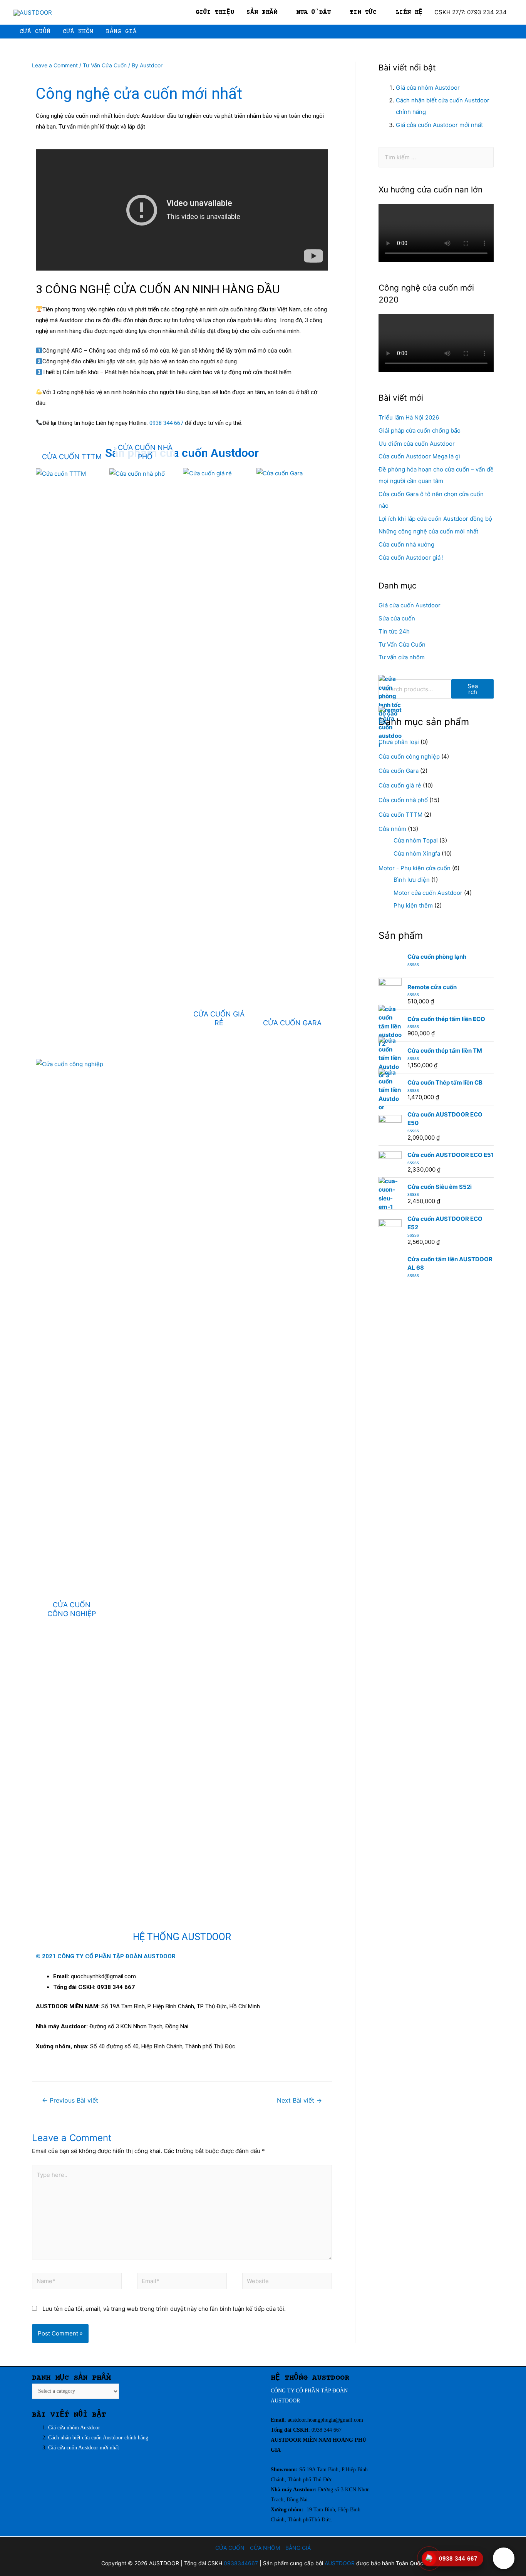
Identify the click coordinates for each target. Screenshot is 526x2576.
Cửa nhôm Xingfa (417, 853)
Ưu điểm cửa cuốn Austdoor (417, 444)
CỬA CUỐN (230, 2548)
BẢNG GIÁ (298, 2548)
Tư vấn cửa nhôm (402, 657)
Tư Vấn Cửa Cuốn (105, 65)
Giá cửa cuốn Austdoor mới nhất (440, 125)
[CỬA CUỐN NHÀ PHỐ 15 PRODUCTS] (145, 474)
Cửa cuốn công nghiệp (409, 756)
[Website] (287, 2283)
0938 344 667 (167, 423)
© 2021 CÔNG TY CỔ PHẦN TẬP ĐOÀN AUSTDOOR (106, 1956)
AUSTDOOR (285, 2401)
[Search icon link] (509, 32)
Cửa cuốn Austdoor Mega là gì (419, 456)
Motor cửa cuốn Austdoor (428, 893)
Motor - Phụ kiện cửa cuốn (415, 868)
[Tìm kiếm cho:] (436, 157)
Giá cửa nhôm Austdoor (429, 88)
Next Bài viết (299, 2100)
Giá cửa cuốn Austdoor (410, 605)
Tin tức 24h (394, 631)
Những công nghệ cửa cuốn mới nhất (428, 531)
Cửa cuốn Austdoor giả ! (411, 557)
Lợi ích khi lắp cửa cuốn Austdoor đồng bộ (435, 519)
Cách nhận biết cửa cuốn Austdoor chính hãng (98, 2438)
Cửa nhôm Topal (416, 840)
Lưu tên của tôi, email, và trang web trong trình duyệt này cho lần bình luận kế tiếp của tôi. (164, 2309)
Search (473, 689)
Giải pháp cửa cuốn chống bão (420, 430)
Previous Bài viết (70, 2100)
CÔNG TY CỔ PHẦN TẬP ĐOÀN (309, 2391)
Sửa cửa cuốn (397, 618)
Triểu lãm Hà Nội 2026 (409, 417)
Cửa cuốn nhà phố (403, 800)
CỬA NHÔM (265, 2548)
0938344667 (241, 2563)
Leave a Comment (55, 65)
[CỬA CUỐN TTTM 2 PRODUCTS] (72, 474)
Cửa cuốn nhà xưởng (406, 544)
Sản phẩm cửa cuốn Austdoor (182, 453)
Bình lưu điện (412, 880)
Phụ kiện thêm (413, 905)
